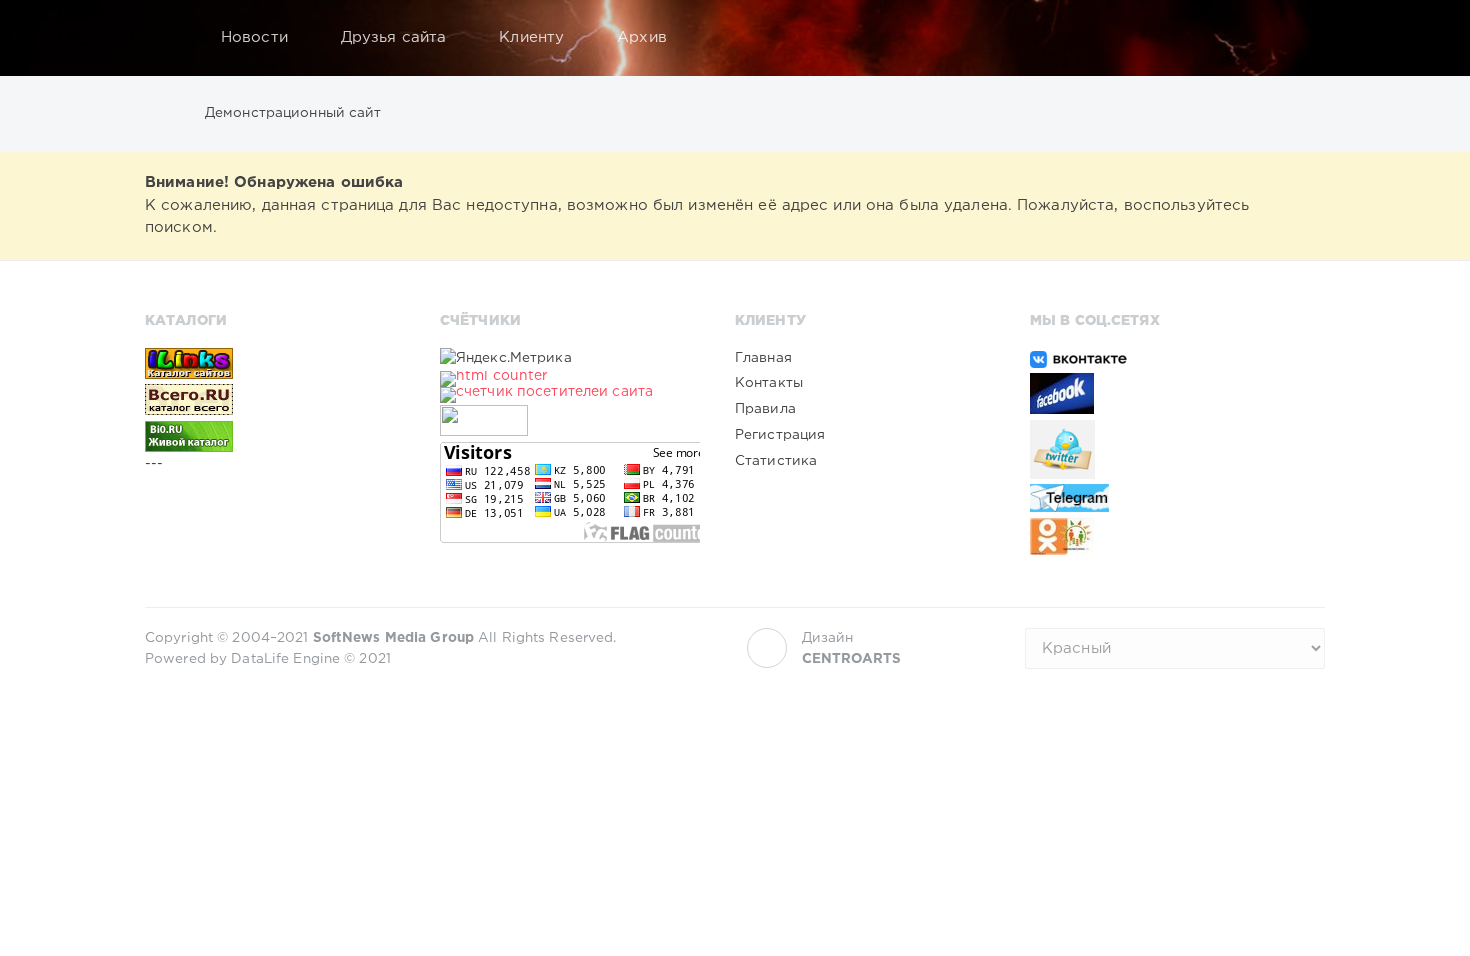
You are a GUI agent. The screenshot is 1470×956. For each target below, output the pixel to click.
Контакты (769, 383)
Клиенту (531, 37)
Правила (765, 409)
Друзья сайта (393, 37)
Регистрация (780, 435)
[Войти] (1297, 38)
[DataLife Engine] (166, 38)
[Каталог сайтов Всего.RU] (275, 399)
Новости (254, 37)
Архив (642, 37)
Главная (763, 358)
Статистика (776, 461)
